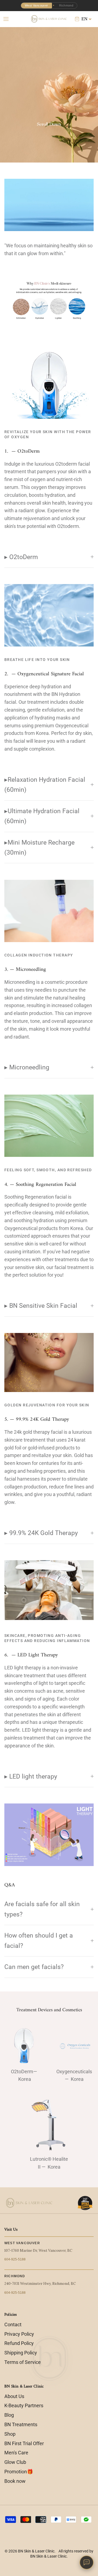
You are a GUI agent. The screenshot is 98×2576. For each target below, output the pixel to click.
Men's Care (16, 2453)
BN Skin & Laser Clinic (36, 2551)
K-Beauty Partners (24, 2405)
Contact (13, 2324)
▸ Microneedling (27, 1067)
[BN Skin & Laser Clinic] (49, 19)
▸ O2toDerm (21, 557)
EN (84, 19)
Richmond (66, 5)
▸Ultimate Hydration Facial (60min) (42, 816)
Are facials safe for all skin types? (42, 1909)
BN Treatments (21, 2424)
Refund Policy (19, 2343)
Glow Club (15, 2462)
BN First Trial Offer (24, 2443)
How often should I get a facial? (39, 1940)
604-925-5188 (15, 2259)
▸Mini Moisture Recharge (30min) (39, 847)
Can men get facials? (34, 1967)
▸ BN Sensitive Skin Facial (41, 1306)
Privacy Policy (19, 2334)
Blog (9, 2415)
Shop (10, 2434)
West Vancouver (36, 5)
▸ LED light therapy (31, 1776)
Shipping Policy (21, 2353)
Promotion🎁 (19, 2472)
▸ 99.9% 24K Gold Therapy (41, 1533)
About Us (14, 2396)
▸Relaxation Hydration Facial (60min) (45, 785)
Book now (15, 2481)
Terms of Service (23, 2362)
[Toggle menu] (6, 19)
